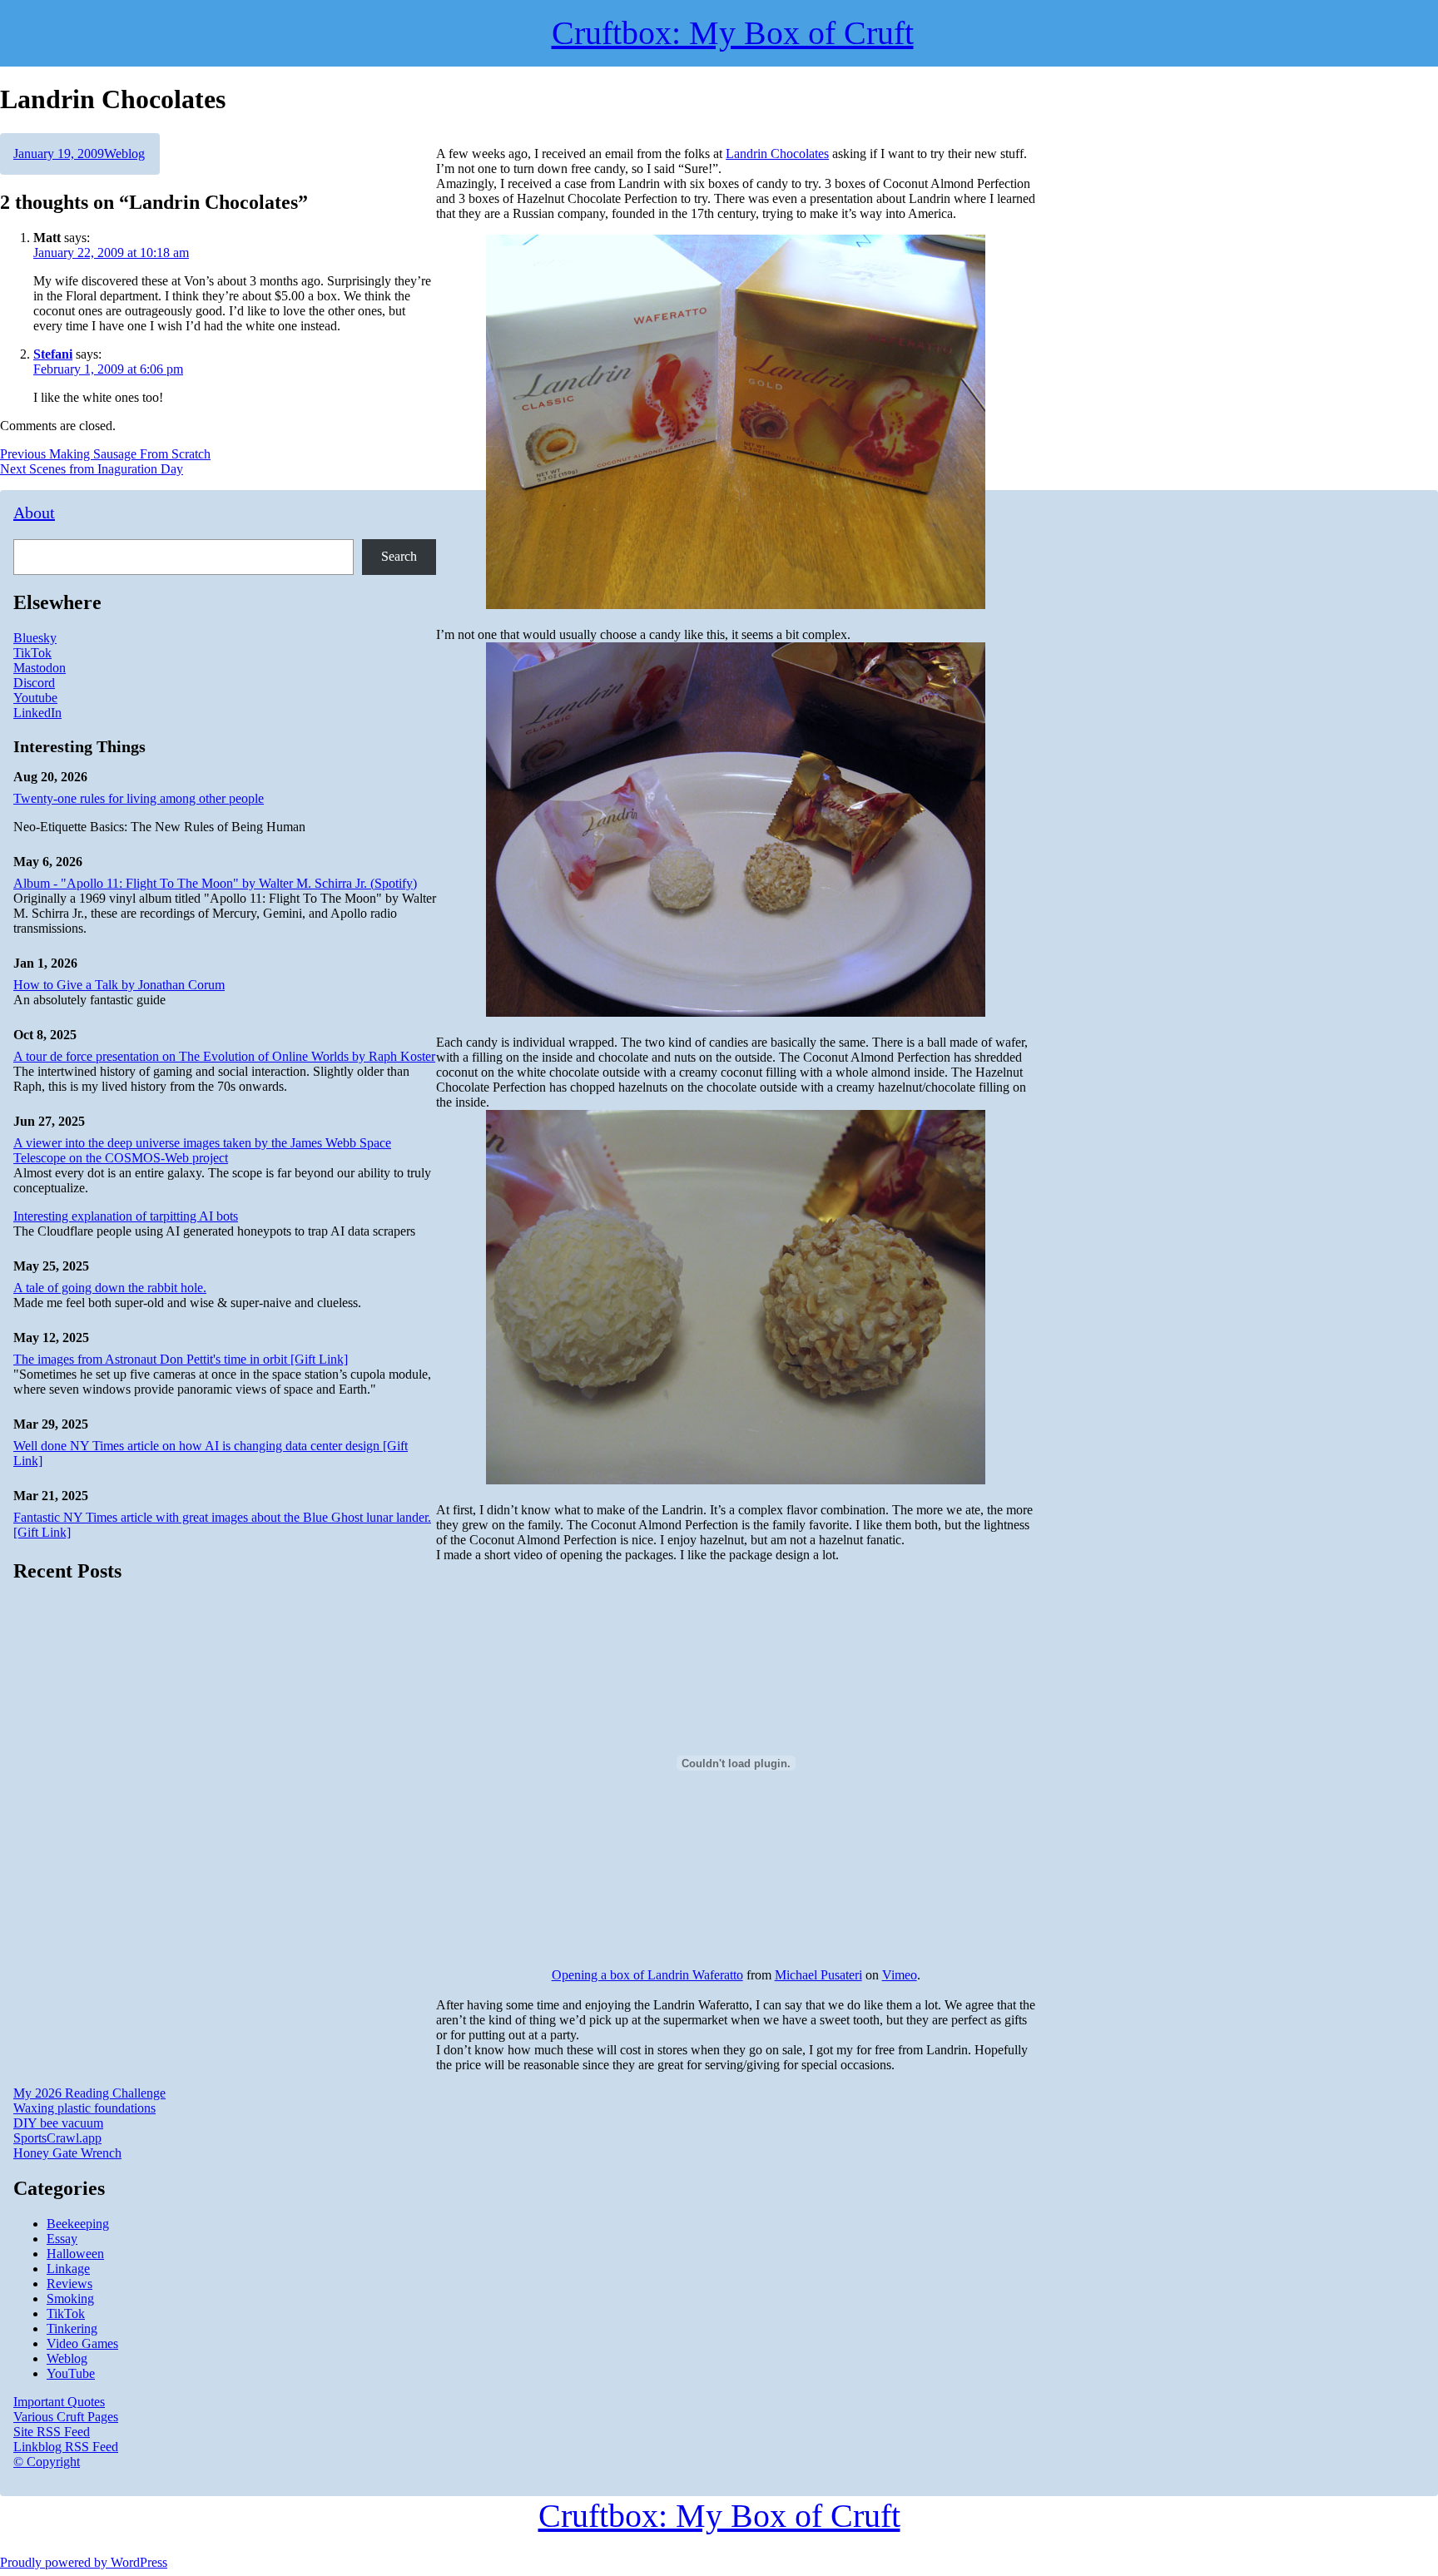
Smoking (70, 2299)
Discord (34, 683)
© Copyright (47, 2462)
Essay (62, 2239)
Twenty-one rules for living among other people (139, 798)
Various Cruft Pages (66, 2417)
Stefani (53, 354)
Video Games (82, 2343)
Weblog (124, 154)
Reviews (69, 2284)
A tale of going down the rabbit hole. (110, 1288)
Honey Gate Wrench (67, 2153)
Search (399, 556)
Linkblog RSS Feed (66, 2447)
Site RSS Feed (52, 2432)
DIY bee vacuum (58, 2123)
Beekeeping (78, 2224)
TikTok (32, 653)
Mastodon (40, 668)
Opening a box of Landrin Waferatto (647, 1975)
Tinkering (72, 2328)
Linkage (68, 2269)
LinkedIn (37, 713)
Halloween (75, 2254)
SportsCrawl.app (57, 2138)
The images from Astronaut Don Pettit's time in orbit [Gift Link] (181, 1359)
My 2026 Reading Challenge (89, 2093)
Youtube (35, 698)
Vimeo (900, 1975)
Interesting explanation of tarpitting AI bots (126, 1216)
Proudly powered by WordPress (84, 2562)
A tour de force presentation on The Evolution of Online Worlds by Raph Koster (224, 1056)
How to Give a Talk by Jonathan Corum (119, 985)
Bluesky (35, 638)
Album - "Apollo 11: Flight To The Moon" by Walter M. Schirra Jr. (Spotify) (215, 883)
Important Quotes (59, 2402)
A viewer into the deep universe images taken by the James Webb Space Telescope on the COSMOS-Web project (202, 1150)
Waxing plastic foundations (84, 2108)
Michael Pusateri (818, 1975)
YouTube (71, 2373)
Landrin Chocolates (777, 154)
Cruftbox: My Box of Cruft (719, 2516)
